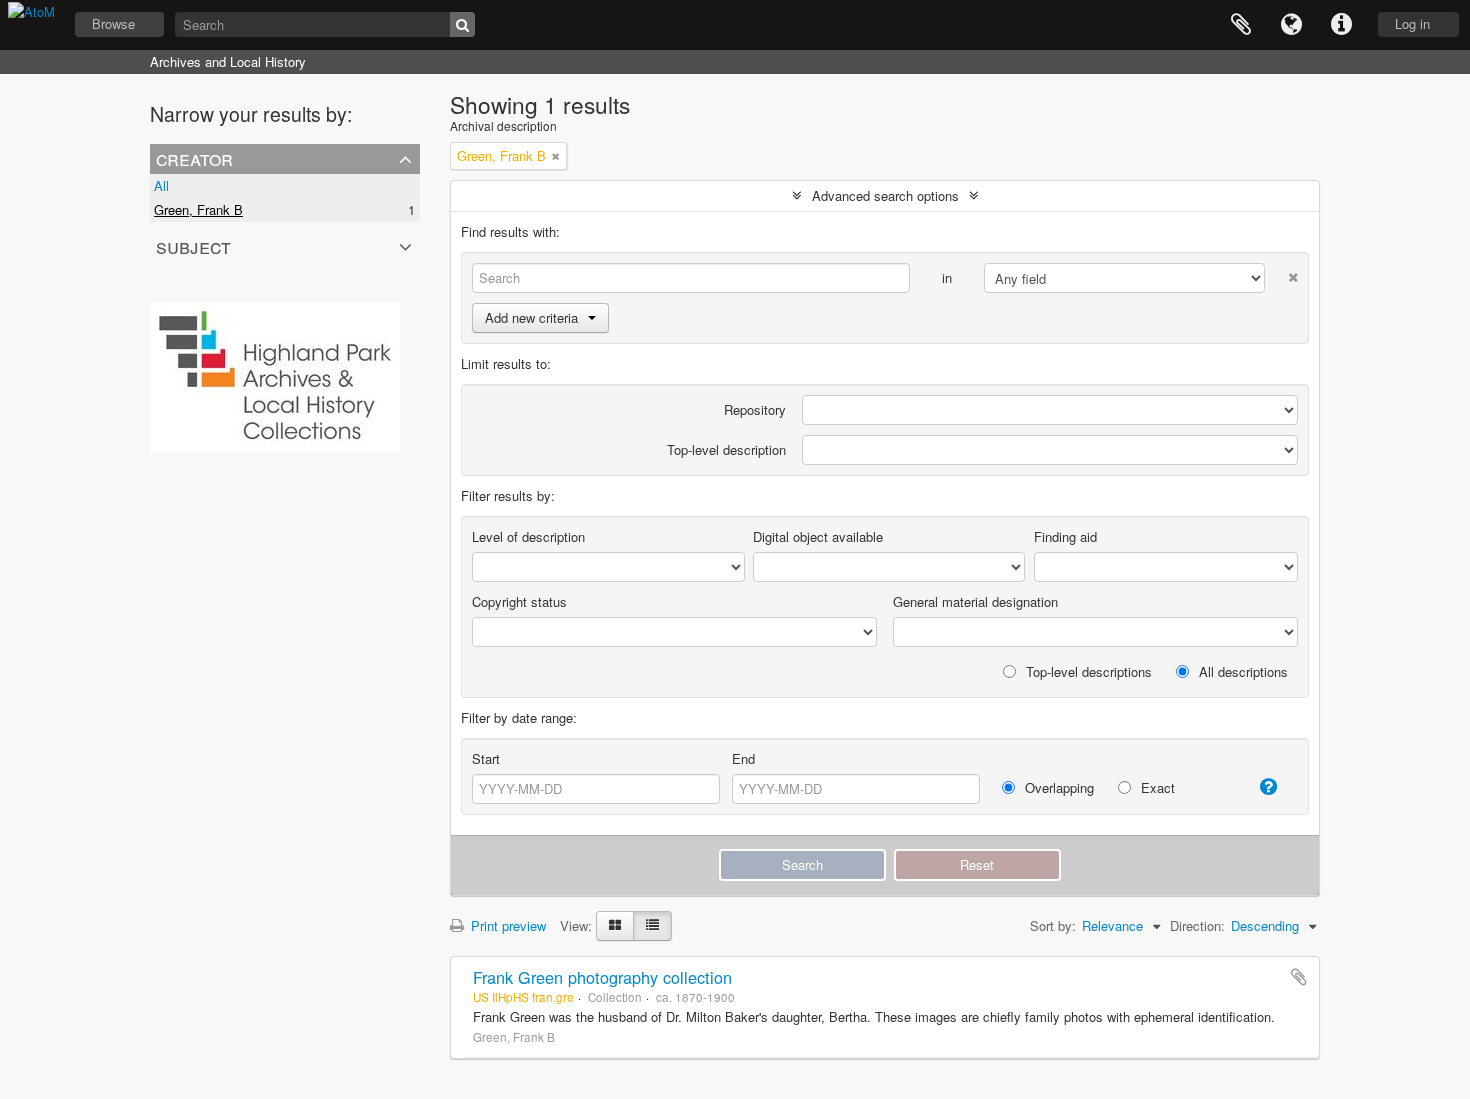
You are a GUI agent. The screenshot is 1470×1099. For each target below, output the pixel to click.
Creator (194, 158)
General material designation (975, 601)
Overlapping (1057, 787)
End (743, 758)
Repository (755, 409)
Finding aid (1065, 536)
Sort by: (1053, 925)
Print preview (506, 925)
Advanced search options (885, 195)
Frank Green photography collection (602, 977)
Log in (1412, 23)
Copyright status (519, 601)
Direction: (1197, 925)
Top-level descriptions (1087, 671)
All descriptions (1241, 671)
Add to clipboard (1299, 977)
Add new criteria (531, 317)
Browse (113, 23)
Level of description (528, 536)
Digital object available (818, 536)
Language (1291, 25)
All (161, 185)
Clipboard (1241, 25)
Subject (193, 246)
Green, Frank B (198, 209)
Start (486, 758)
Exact (1156, 787)
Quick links (1341, 25)
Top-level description (726, 449)
